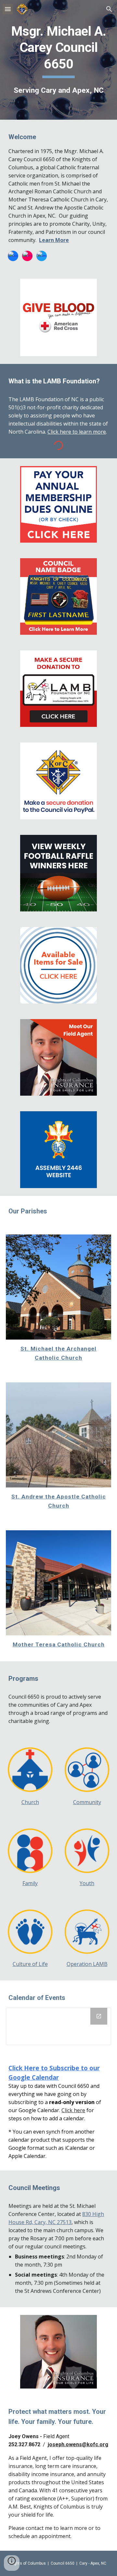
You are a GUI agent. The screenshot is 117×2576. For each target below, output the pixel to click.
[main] (58, 60)
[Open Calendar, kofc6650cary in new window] (99, 2016)
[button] (8, 9)
